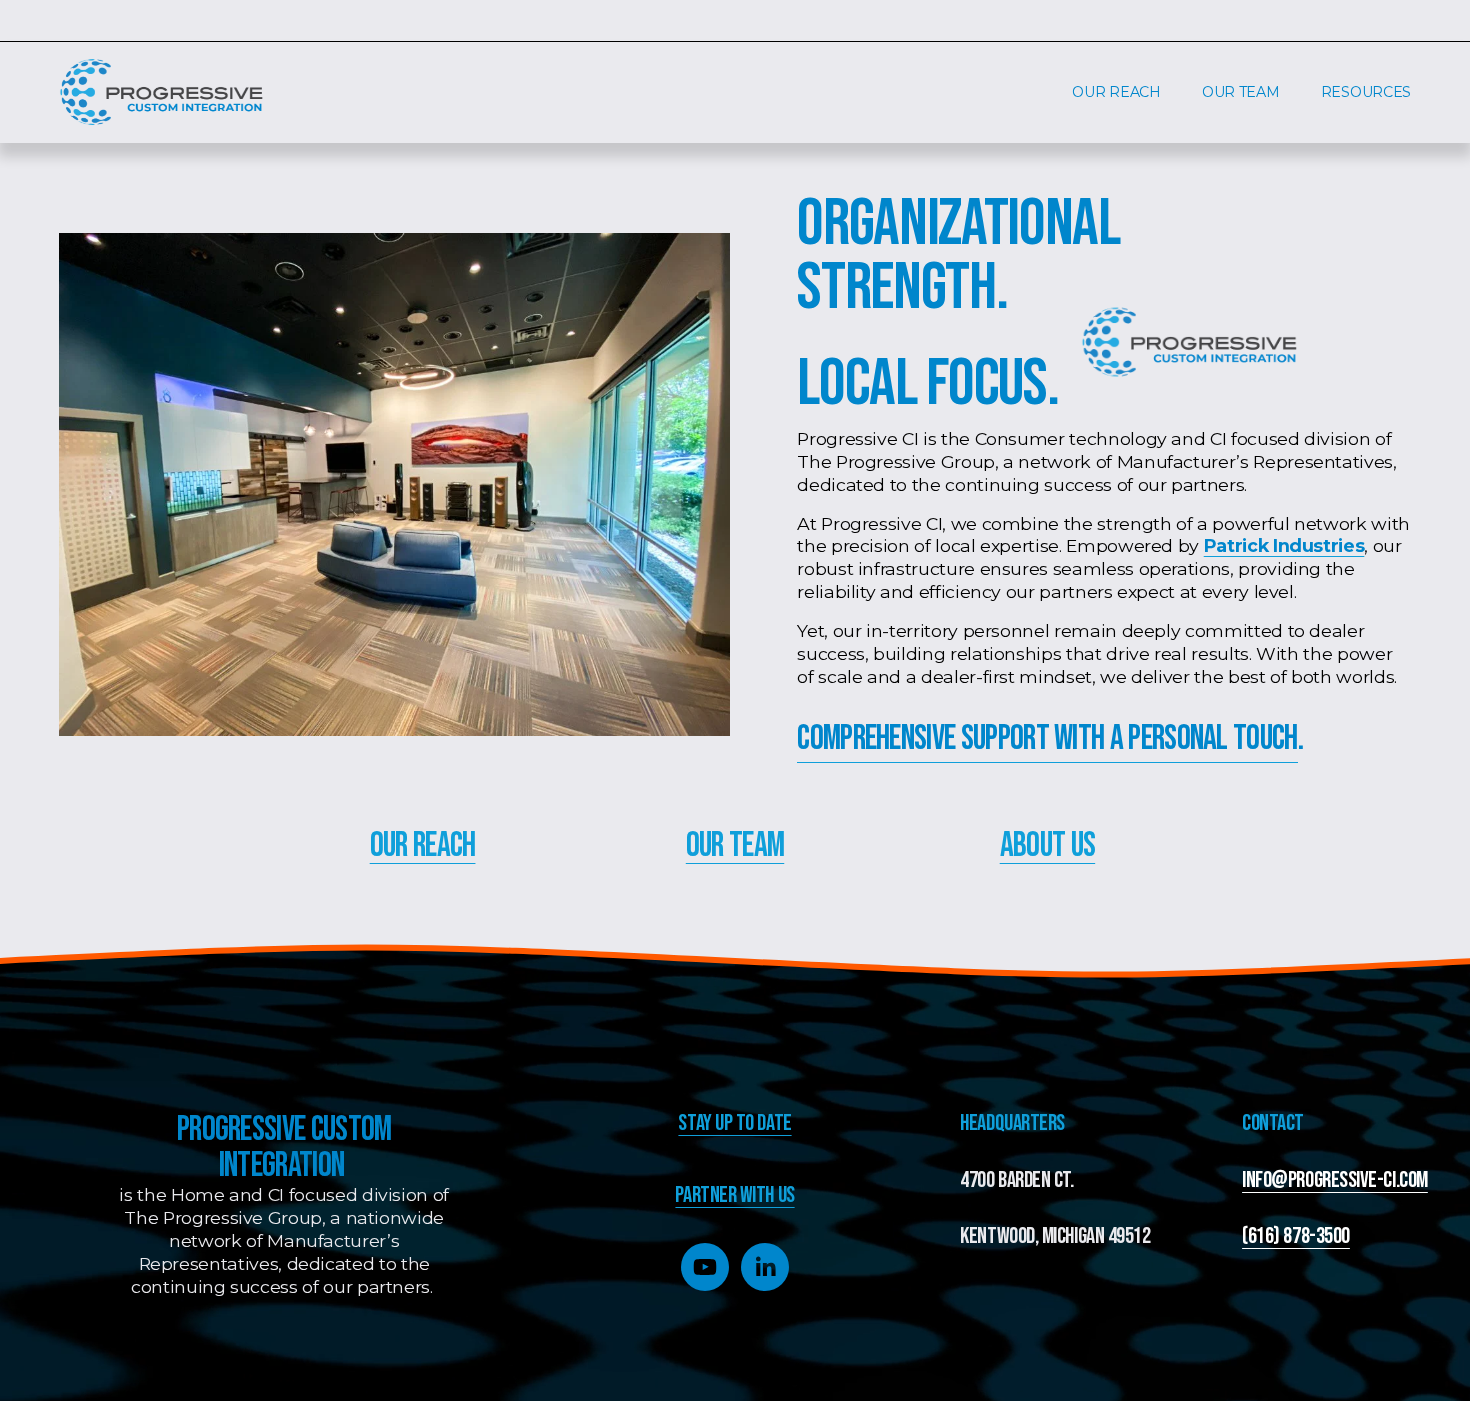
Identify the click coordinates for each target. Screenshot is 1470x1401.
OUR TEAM (1241, 92)
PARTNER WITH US (734, 1196)
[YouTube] (705, 1267)
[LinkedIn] (765, 1267)
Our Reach (423, 845)
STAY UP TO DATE (734, 1124)
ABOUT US (1047, 845)
